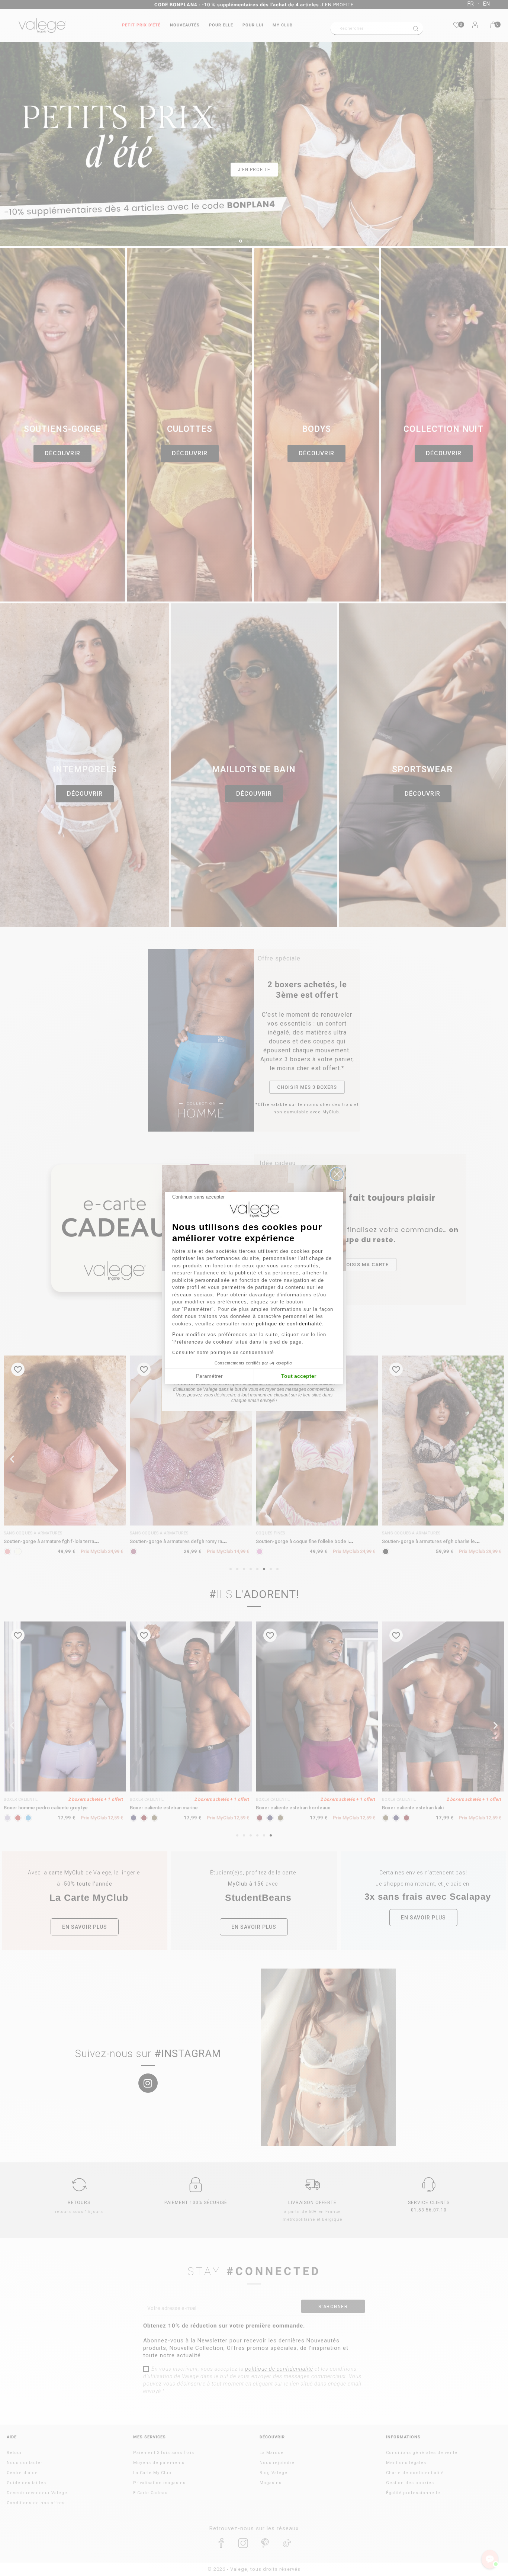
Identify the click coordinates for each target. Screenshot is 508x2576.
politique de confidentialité (289, 1324)
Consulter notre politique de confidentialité (223, 1353)
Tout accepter (299, 1376)
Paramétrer (209, 1376)
